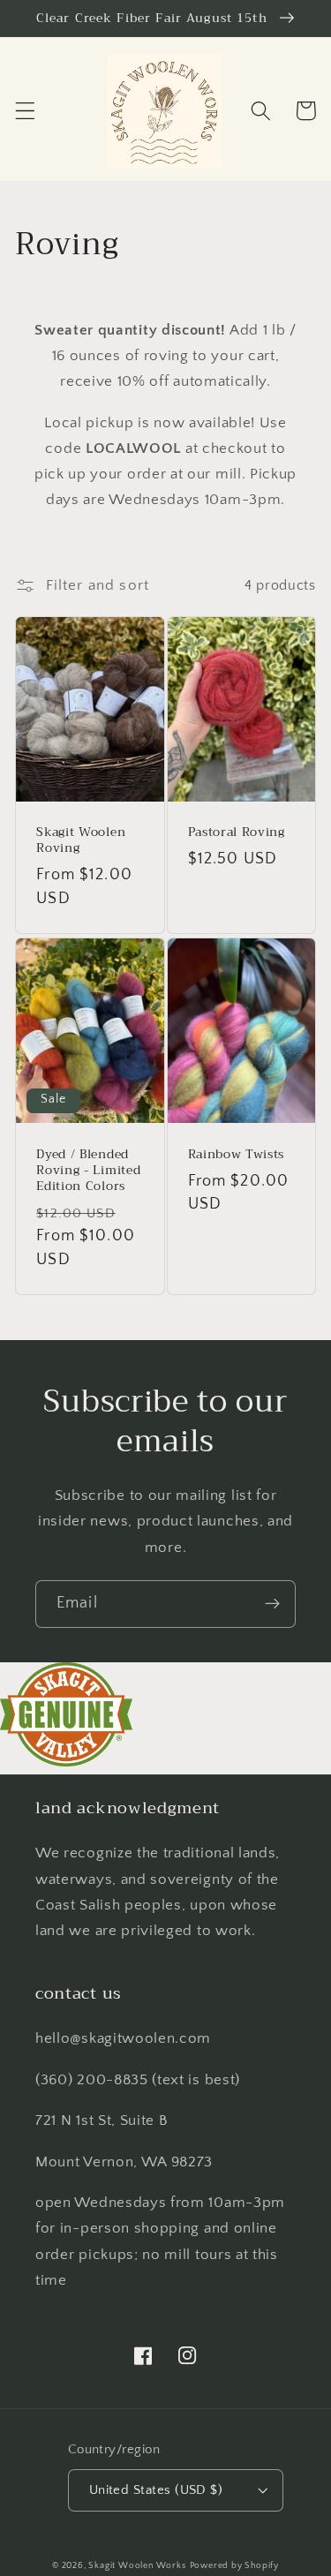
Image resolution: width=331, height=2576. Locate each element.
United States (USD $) (156, 2490)
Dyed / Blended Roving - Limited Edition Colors (88, 1171)
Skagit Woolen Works (137, 2565)
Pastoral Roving (237, 832)
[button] (25, 111)
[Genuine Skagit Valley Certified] (66, 1762)
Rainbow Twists (237, 1155)
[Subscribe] (272, 1604)
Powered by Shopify (235, 2565)
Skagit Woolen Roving (81, 840)
